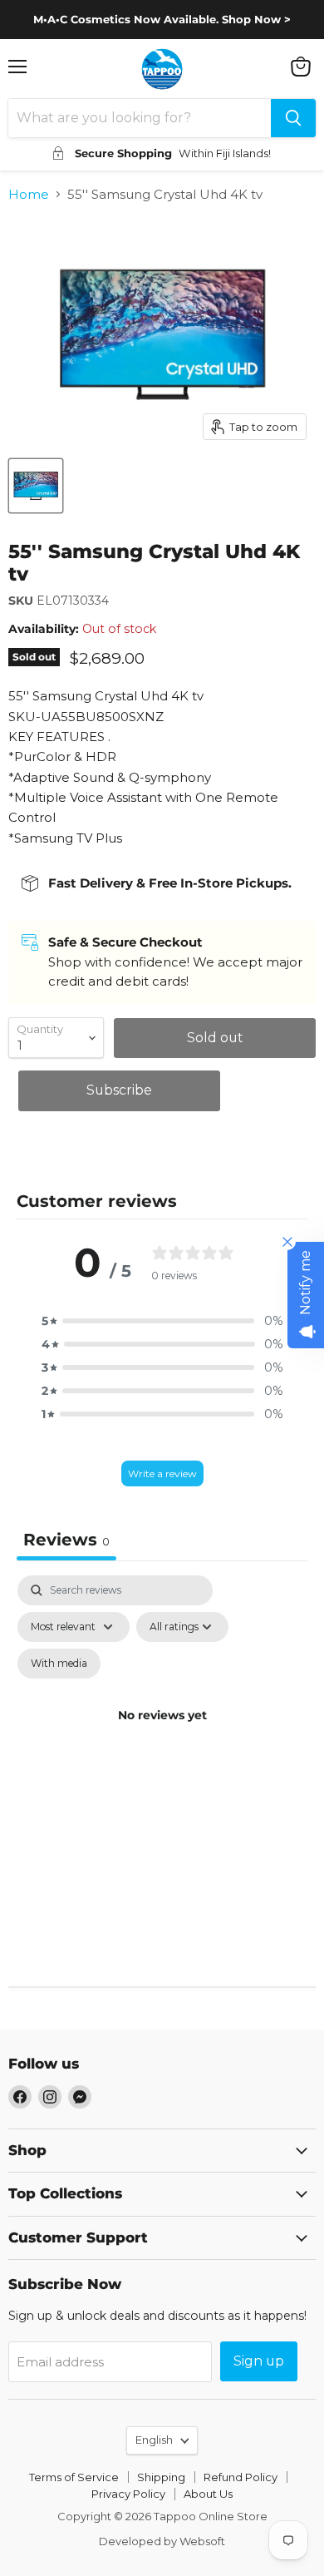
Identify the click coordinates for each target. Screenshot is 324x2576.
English (154, 2440)
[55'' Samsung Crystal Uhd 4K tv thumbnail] (36, 486)
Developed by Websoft (162, 2541)
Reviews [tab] (66, 1540)
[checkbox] (59, 1664)
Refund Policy (241, 2477)
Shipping (161, 2477)
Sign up (259, 2361)
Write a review (162, 1473)
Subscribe (119, 1090)
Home (29, 194)
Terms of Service (74, 2477)
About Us (208, 2494)
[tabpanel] (162, 1734)
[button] (162, 1321)
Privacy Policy (128, 2494)
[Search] (293, 118)
